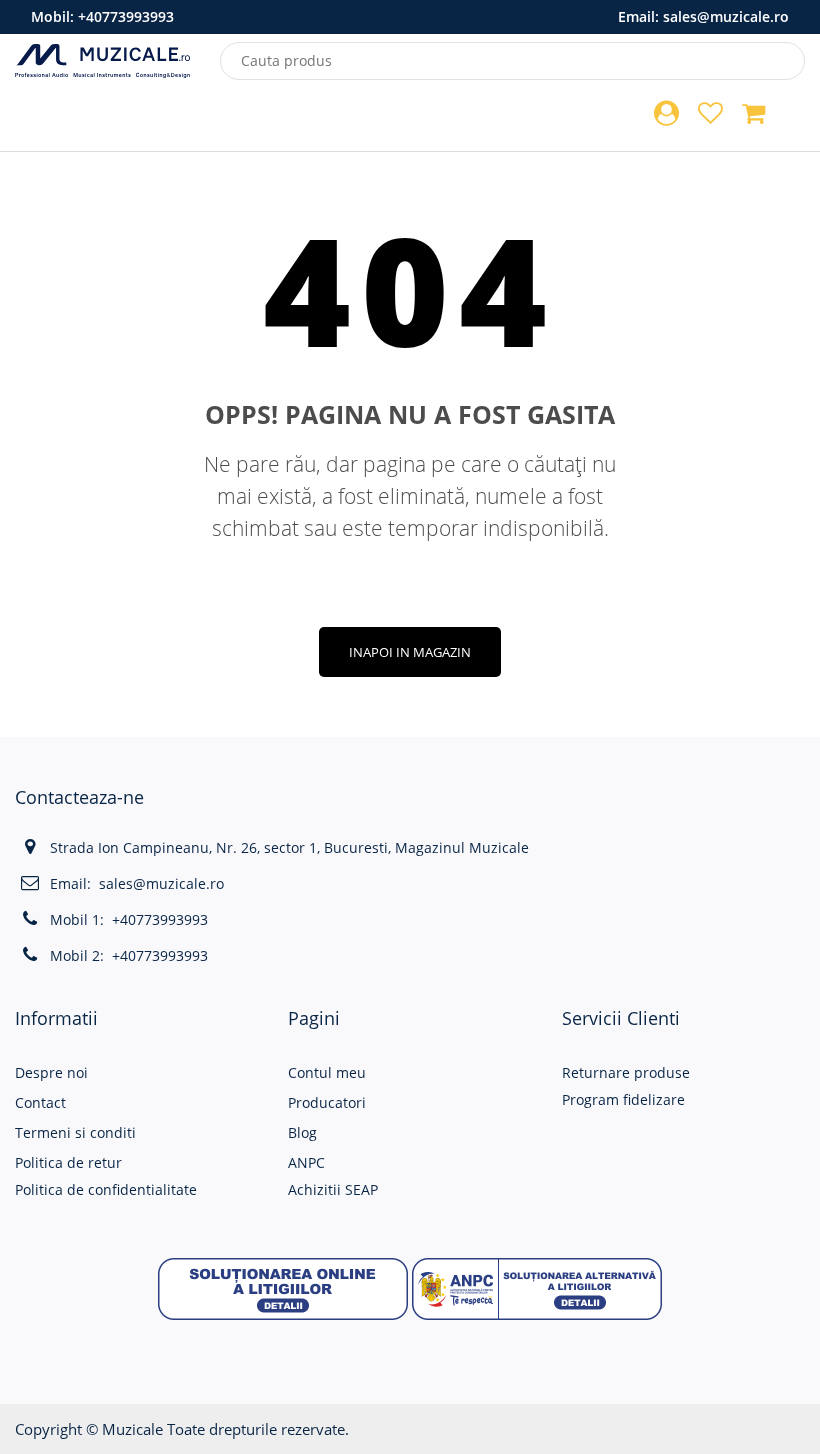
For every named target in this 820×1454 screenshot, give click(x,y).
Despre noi (51, 1072)
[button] (283, 1287)
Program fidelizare (623, 1099)
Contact (40, 1102)
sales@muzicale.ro (726, 16)
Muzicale (132, 1429)
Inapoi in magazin (410, 652)
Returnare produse (626, 1072)
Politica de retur (68, 1162)
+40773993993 (126, 16)
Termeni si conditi (75, 1132)
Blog (302, 1132)
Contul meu (327, 1072)
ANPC (306, 1162)
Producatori (327, 1102)
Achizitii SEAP (333, 1189)
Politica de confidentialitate (106, 1189)
